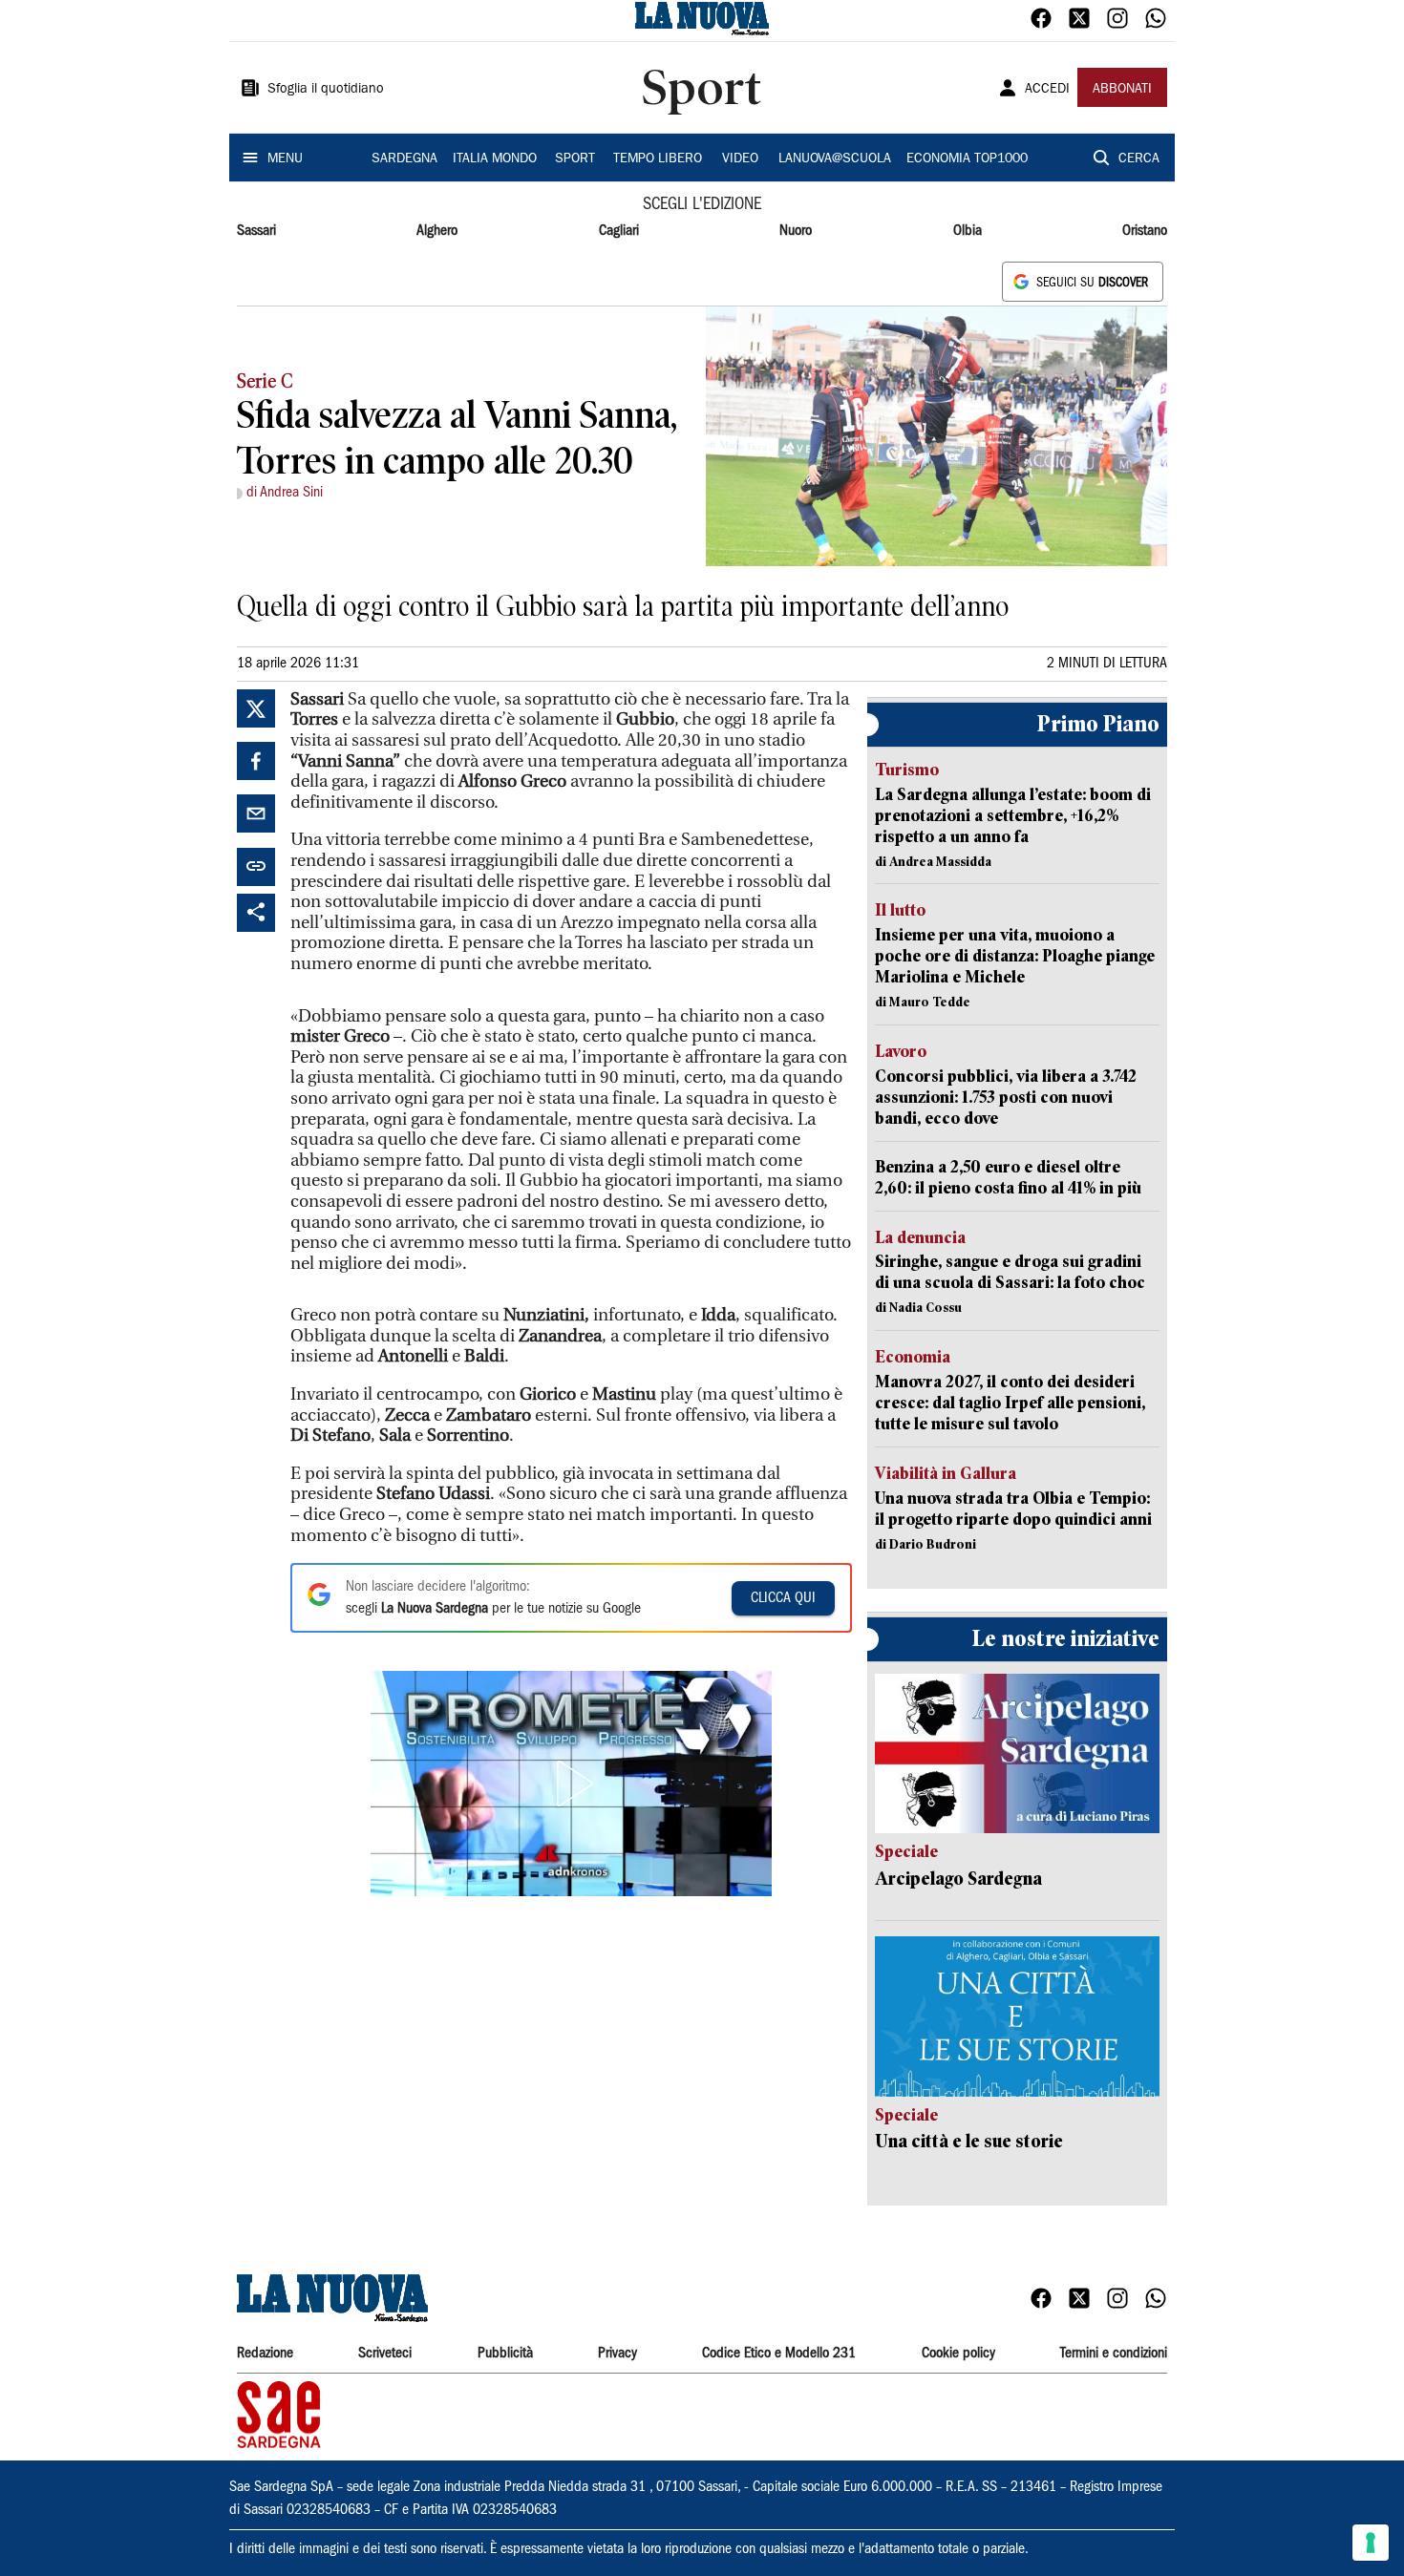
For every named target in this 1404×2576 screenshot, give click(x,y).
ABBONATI (1122, 90)
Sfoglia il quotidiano (326, 90)
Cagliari (619, 231)
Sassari (256, 231)
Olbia (968, 231)
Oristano (1145, 231)
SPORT (575, 159)
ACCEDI (1047, 90)
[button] (571, 1784)
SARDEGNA (404, 159)
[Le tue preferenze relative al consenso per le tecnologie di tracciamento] (1371, 2543)
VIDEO (740, 159)
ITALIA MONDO (495, 159)
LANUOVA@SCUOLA (835, 159)
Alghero (437, 231)
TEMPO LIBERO (658, 159)
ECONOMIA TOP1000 (967, 159)
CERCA (1139, 159)
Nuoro (796, 231)
